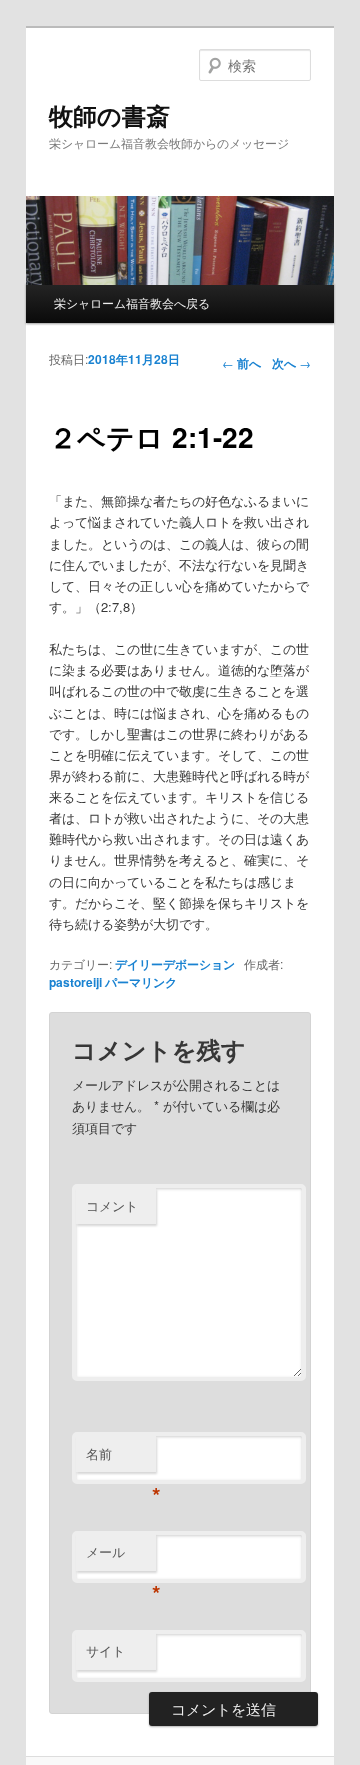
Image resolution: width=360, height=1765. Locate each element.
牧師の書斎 (109, 115)
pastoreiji (75, 982)
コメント (112, 1205)
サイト (105, 1650)
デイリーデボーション (175, 964)
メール (121, 1556)
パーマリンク (141, 982)
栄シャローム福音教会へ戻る (132, 302)
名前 (121, 1458)
